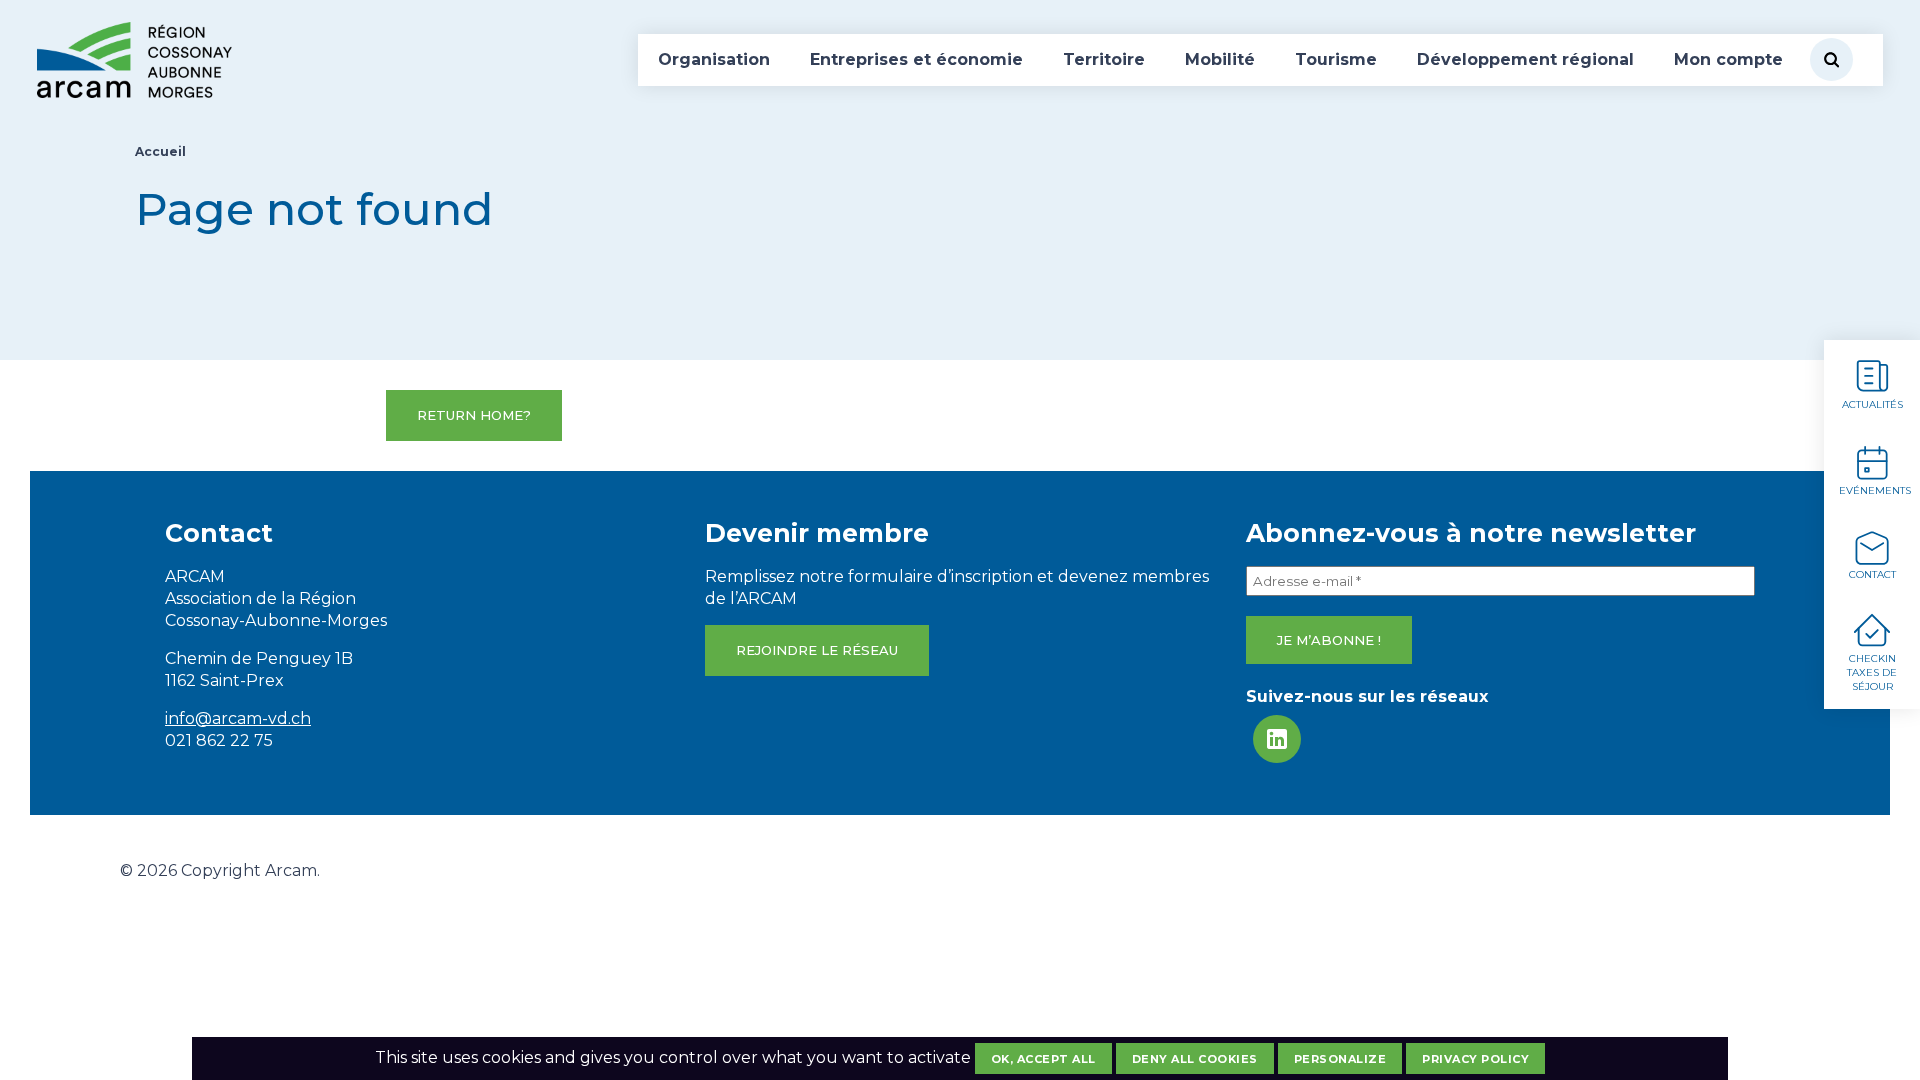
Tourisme (1336, 59)
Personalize (1340, 1059)
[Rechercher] (1831, 59)
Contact (1872, 574)
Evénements (1875, 490)
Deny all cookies (1195, 1059)
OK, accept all (1043, 1059)
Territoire (1104, 59)
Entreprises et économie (916, 59)
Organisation (714, 59)
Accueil (160, 151)
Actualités (1872, 404)
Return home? (474, 415)
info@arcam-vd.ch (238, 718)
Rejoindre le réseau (817, 650)
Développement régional (1525, 59)
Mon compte (1728, 59)
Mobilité (1220, 59)
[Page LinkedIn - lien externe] (1277, 739)
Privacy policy (1475, 1059)
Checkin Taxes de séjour (1872, 672)
